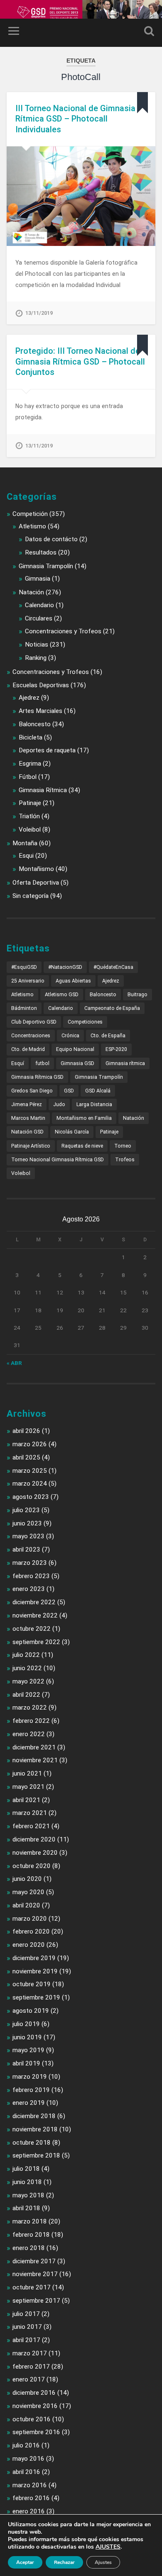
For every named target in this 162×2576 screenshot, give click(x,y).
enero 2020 (29, 1945)
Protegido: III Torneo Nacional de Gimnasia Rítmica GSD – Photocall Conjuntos (80, 361)
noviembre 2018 (35, 2129)
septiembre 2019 (36, 1997)
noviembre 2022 (35, 1615)
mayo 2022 (28, 1681)
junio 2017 (27, 2327)
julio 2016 (26, 2445)
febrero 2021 (31, 1826)
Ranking (36, 658)
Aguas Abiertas (73, 981)
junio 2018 (27, 2182)
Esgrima (30, 764)
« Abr (14, 1363)
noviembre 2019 (35, 1971)
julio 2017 (26, 2314)
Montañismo (36, 869)
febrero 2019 (31, 2090)
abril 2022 (26, 1695)
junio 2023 (27, 1523)
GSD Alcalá (98, 1091)
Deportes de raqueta (47, 750)
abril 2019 (26, 2063)
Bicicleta (31, 737)
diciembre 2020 (34, 1839)
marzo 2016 (30, 2485)
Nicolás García (72, 1132)
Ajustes (103, 2562)
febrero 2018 (31, 2235)
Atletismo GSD (62, 995)
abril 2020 (26, 1905)
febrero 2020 (31, 1931)
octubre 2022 (32, 1629)
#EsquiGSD (24, 967)
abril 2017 (26, 2340)
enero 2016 (29, 2511)
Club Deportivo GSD (34, 1022)
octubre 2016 (32, 2419)
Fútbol (28, 777)
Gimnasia (38, 579)
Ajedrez (29, 698)
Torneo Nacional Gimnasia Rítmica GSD (58, 1160)
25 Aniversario (28, 981)
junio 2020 (27, 1879)
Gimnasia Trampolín (46, 566)
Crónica (70, 1036)
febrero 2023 (31, 1576)
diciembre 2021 (34, 1747)
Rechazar (64, 2562)
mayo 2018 (28, 2195)
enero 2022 (29, 1734)
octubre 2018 (32, 2143)
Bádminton (24, 1008)
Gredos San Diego (32, 1091)
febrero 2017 (31, 2367)
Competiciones (85, 1022)
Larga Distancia (94, 1104)
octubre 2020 (32, 1866)
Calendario (39, 605)
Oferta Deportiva (36, 883)
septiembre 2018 (36, 2155)
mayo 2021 (28, 1787)
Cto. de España (108, 1036)
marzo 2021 (30, 1813)
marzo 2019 (30, 2077)
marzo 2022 (30, 1708)
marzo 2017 (30, 2353)
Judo (59, 1104)
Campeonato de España (112, 1008)
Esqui (26, 856)
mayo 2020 (28, 1892)
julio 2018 (26, 2169)
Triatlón (29, 816)
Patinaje (30, 803)
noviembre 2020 (35, 1853)
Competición (30, 514)
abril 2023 (26, 1549)
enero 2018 (29, 2248)
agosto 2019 (31, 2011)
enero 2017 (29, 2379)
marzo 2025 (30, 1471)
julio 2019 (26, 2024)
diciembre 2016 (34, 2393)
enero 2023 (29, 1589)
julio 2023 (26, 1510)
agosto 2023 (31, 1497)
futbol (42, 1063)
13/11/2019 (39, 313)
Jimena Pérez (27, 1104)
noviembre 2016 (35, 2406)
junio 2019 (27, 2037)
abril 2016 (26, 2472)
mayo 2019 (28, 2050)
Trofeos (125, 1160)
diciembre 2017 (34, 2261)
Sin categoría (31, 896)
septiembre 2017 (36, 2301)
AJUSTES (108, 2547)
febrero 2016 (31, 2498)
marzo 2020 (30, 1919)
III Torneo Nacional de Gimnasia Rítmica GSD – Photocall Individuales (75, 119)
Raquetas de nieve (82, 1146)
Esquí (18, 1063)
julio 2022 (26, 1655)
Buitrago (137, 995)
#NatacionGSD (65, 967)
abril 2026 (26, 1431)
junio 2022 (27, 1668)
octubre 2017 (32, 2287)
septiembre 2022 (36, 1642)
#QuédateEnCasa (113, 967)
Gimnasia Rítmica (43, 790)
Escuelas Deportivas (41, 685)
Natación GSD (27, 1132)
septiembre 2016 (36, 2432)
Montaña (25, 843)
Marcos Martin (28, 1118)
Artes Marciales (40, 711)
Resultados (41, 552)
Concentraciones (31, 1036)
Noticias (37, 645)
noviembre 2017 (35, 2274)
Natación (31, 592)
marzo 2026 (30, 1444)
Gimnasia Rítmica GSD (37, 1077)
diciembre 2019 (34, 1958)
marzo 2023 (30, 1563)
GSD (69, 1091)
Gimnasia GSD (77, 1063)
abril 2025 (26, 1457)
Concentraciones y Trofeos (63, 631)
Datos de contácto (51, 539)
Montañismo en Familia (84, 1118)
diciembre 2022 (34, 1602)
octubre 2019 (32, 1984)
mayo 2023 (28, 1536)
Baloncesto (35, 724)
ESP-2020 (116, 1049)
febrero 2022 (31, 1721)
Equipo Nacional (75, 1049)
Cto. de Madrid (28, 1049)
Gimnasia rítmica (125, 1063)
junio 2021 (27, 1773)
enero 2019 (29, 2103)
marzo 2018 (30, 2221)
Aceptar (25, 2562)
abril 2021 (26, 1800)
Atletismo (32, 526)
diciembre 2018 (34, 2116)
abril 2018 (26, 2208)
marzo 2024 (30, 1484)
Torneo (123, 1146)
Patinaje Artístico (31, 1146)
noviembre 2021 (35, 1760)
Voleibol (30, 829)
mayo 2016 (28, 2459)
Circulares (39, 618)
